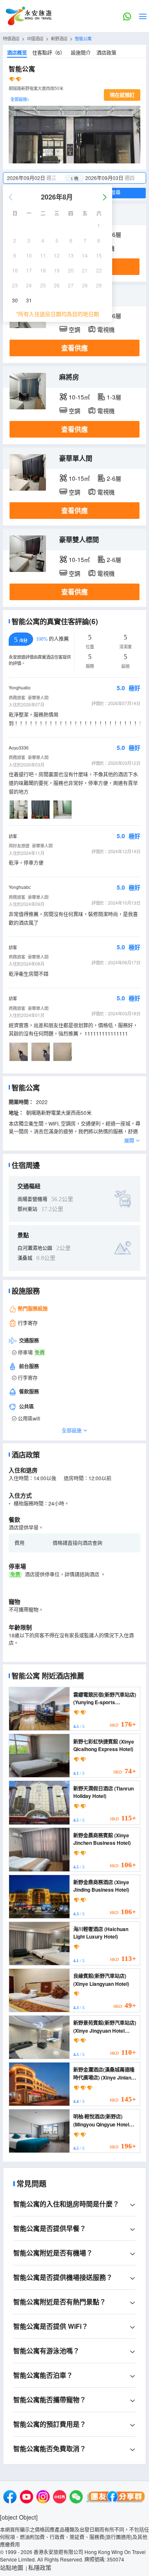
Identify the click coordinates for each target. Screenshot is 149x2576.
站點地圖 (12, 2567)
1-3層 (114, 397)
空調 (74, 329)
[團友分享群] (116, 2498)
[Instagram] (43, 2498)
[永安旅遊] (28, 16)
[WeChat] (76, 2498)
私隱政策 (40, 2567)
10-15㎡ (79, 397)
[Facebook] (10, 2498)
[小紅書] (60, 2498)
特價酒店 (11, 38)
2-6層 (114, 478)
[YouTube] (26, 2498)
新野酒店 (59, 38)
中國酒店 (35, 38)
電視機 (106, 329)
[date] (39, 178)
